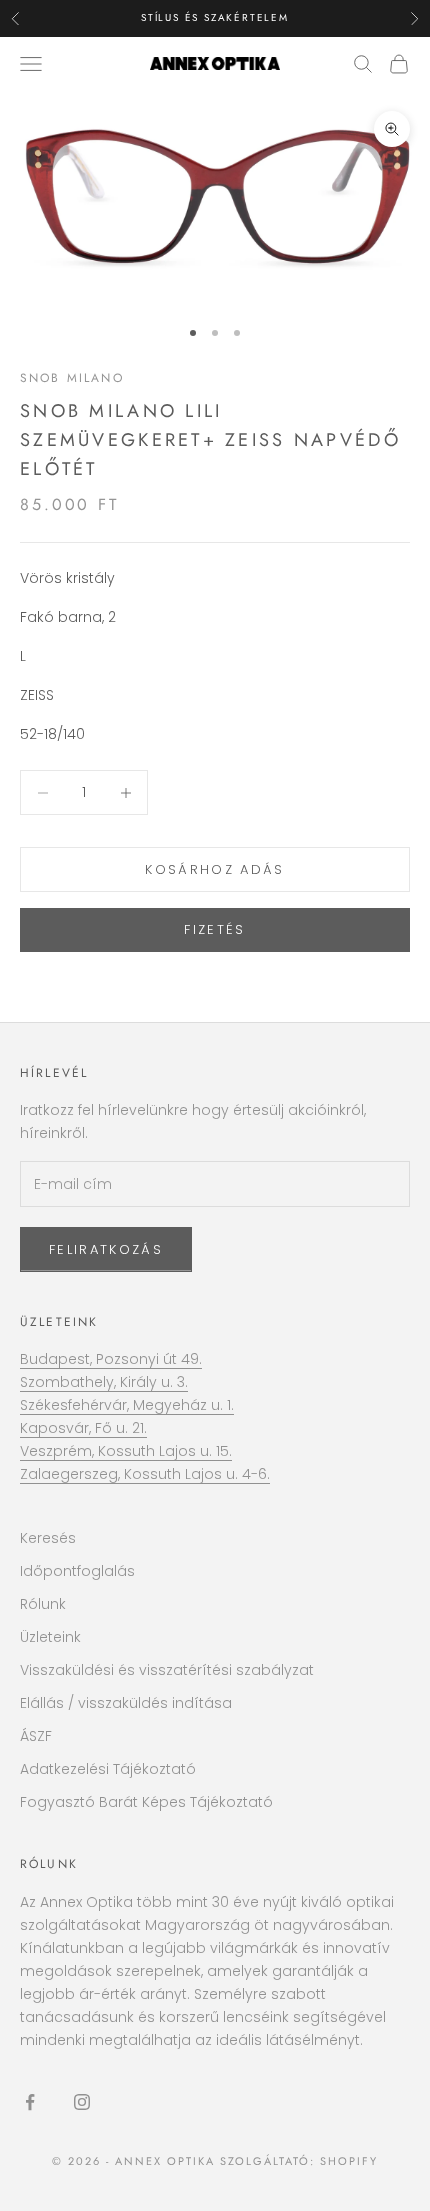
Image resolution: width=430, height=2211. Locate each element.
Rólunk (43, 1604)
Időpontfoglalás (77, 1571)
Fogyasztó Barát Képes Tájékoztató (146, 1802)
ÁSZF (36, 1736)
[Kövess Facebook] (30, 2102)
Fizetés (214, 929)
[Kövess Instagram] (82, 2102)
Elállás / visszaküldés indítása (126, 1703)
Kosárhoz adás (214, 869)
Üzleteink (59, 1322)
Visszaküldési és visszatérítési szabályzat (167, 1670)
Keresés (48, 1538)
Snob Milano (72, 378)
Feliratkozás (106, 1249)
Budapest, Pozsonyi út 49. (111, 1359)
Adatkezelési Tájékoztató (108, 1769)
